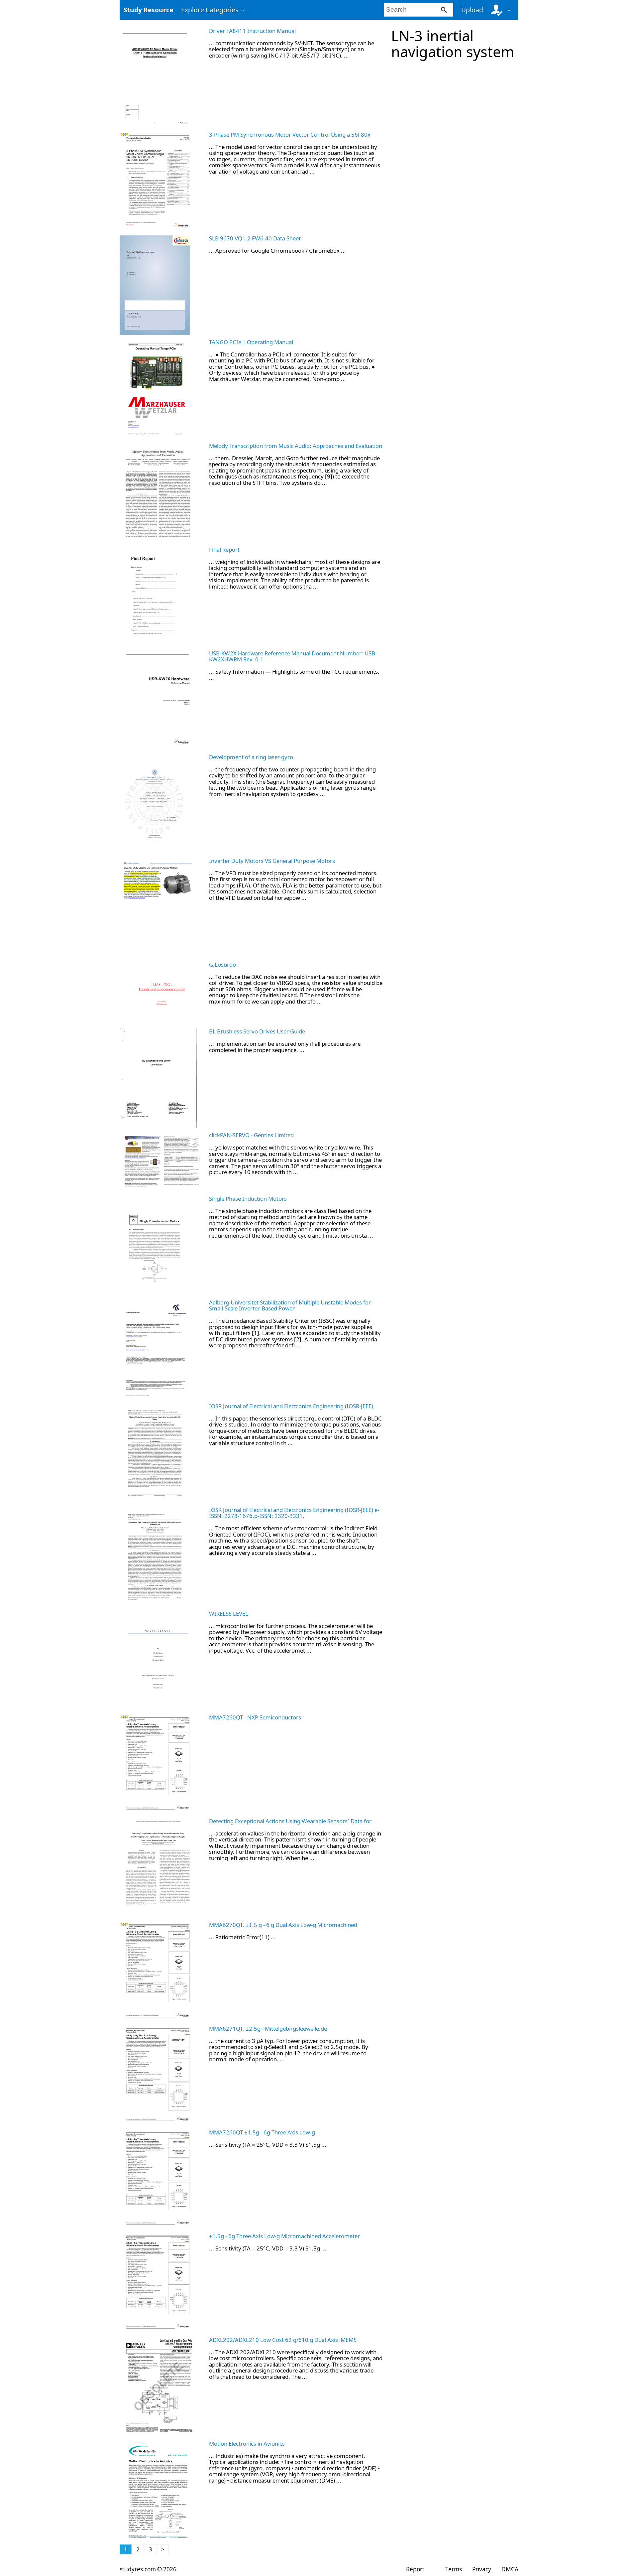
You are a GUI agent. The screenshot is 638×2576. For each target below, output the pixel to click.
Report (415, 2569)
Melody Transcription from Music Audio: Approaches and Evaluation (296, 446)
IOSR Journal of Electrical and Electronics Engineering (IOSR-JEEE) (291, 1406)
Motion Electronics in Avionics (247, 2443)
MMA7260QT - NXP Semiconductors (255, 1717)
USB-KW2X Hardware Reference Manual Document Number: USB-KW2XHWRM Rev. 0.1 (293, 656)
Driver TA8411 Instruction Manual (252, 31)
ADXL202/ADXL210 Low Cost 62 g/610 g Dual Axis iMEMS (283, 2340)
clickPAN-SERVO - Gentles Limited (251, 1135)
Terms (453, 2569)
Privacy (482, 2569)
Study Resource (148, 10)
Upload (472, 10)
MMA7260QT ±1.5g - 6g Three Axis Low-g (262, 2132)
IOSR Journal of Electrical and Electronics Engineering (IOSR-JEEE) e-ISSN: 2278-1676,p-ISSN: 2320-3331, (294, 1513)
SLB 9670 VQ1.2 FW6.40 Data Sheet (255, 238)
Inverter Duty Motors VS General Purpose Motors (272, 861)
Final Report (224, 549)
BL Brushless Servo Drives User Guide (257, 1031)
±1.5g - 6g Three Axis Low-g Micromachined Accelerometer (284, 2236)
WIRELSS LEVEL (229, 1614)
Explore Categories (210, 10)
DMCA (510, 2569)
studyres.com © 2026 (148, 2569)
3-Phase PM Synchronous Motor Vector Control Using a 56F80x (290, 135)
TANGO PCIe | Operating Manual (251, 342)
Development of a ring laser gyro (251, 757)
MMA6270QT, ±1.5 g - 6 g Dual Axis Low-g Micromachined (283, 1925)
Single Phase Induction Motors (248, 1199)
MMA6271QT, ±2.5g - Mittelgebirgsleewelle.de (268, 2029)
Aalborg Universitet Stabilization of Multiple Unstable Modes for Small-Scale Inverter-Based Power (290, 1305)
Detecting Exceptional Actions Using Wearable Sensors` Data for (290, 1821)
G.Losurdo (222, 964)
